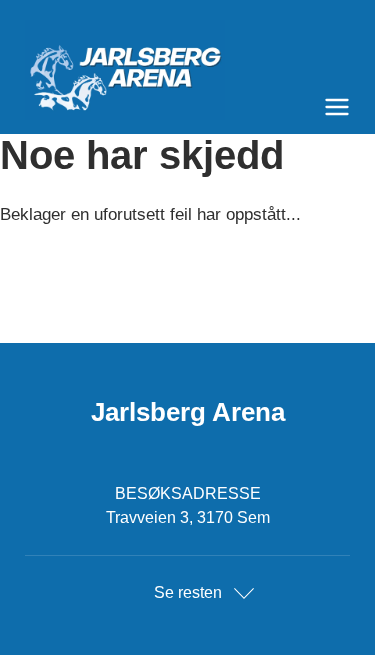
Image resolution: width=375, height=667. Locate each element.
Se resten (188, 592)
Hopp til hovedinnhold (75, 12)
